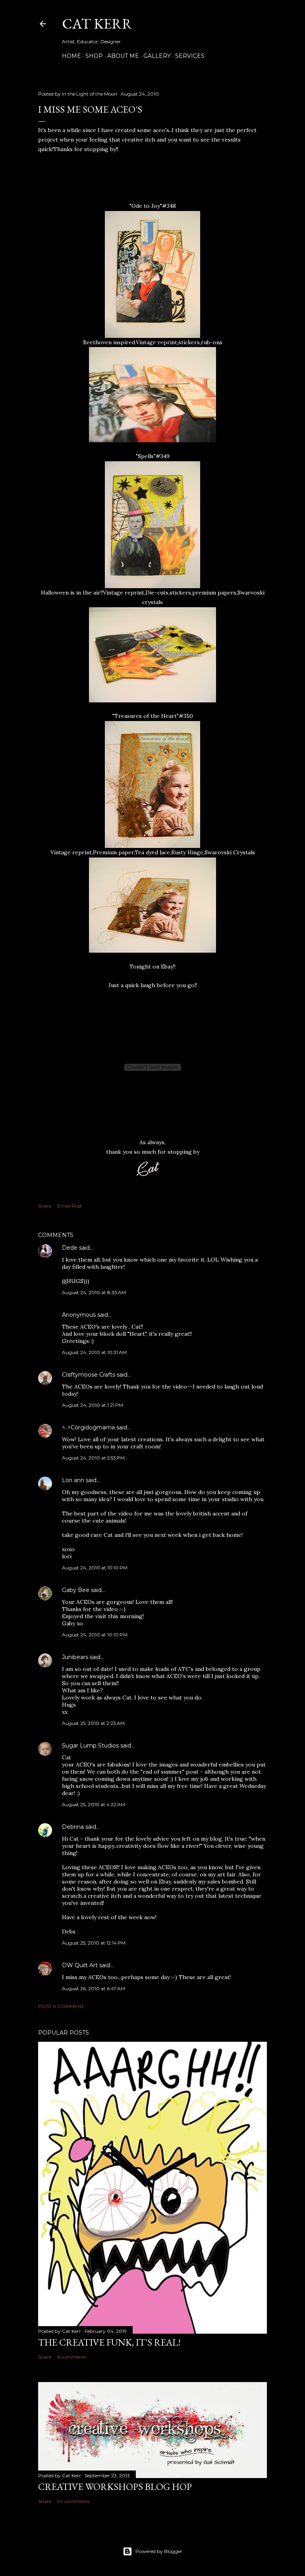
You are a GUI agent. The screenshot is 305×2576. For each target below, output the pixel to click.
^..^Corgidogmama (88, 1427)
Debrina (73, 1827)
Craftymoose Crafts (89, 1375)
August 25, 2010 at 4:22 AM (94, 1804)
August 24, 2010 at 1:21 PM (93, 1405)
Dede (70, 1248)
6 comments (72, 2357)
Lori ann (73, 1480)
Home (71, 56)
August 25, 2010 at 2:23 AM (93, 1723)
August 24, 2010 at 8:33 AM (94, 1292)
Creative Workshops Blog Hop (115, 2487)
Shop (94, 56)
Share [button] (45, 1206)
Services (190, 56)
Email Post (70, 1206)
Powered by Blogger (159, 2551)
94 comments (73, 2501)
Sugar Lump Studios (90, 1745)
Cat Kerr (97, 24)
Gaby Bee (76, 1590)
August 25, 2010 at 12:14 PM (94, 1943)
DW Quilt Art (80, 1965)
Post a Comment (61, 2006)
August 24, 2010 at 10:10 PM (95, 1568)
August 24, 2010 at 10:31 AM (94, 1352)
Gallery (157, 56)
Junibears (75, 1657)
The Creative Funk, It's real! (109, 2342)
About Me (123, 56)
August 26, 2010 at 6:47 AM (94, 1988)
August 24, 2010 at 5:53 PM (93, 1458)
